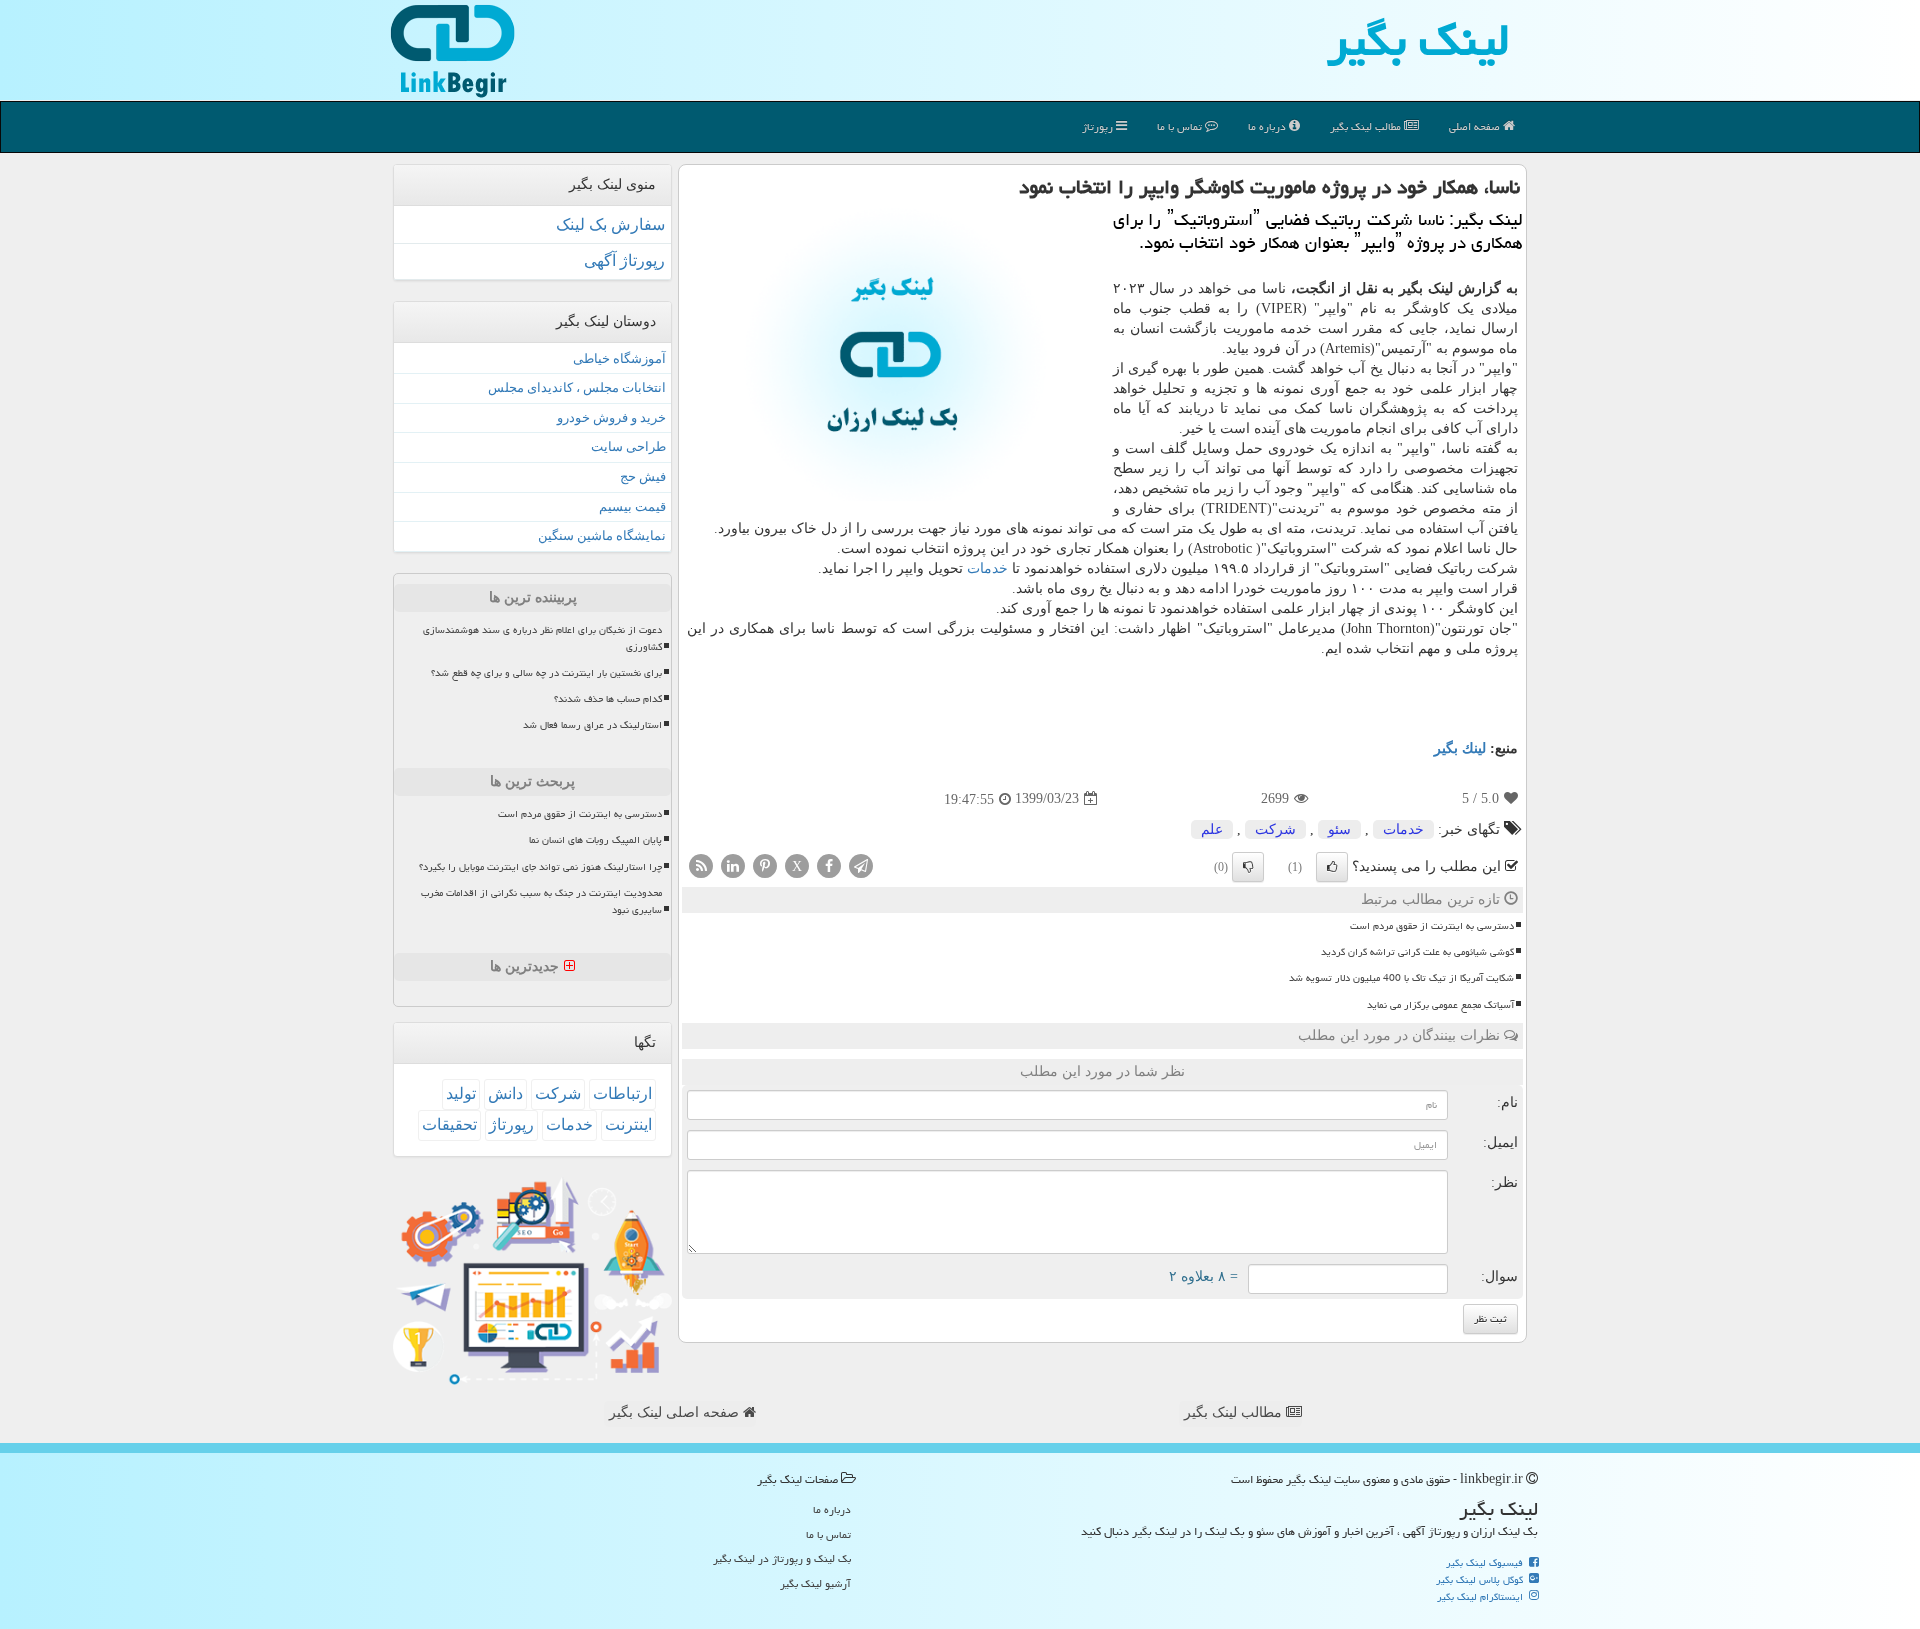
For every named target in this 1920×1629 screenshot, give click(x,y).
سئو (1339, 829)
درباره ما (1268, 126)
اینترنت (628, 1124)
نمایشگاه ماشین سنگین (602, 535)
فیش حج (643, 476)
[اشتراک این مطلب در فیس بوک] (829, 864)
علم (1212, 829)
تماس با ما (1181, 126)
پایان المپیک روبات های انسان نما (595, 840)
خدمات (987, 568)
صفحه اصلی (1476, 126)
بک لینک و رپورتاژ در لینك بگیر (782, 1558)
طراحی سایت (628, 446)
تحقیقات (449, 1124)
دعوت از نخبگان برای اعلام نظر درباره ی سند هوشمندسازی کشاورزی (542, 638)
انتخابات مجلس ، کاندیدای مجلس (577, 387)
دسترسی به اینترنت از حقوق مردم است (1432, 926)
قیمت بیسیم (632, 506)
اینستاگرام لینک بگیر (1481, 1597)
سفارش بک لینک (610, 224)
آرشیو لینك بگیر (815, 1583)
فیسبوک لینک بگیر (1486, 1563)
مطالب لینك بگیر (1367, 126)
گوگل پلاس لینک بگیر (1481, 1580)
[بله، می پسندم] (1332, 867)
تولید (461, 1093)
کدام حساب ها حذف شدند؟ (608, 699)
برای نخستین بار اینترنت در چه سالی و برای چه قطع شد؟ (546, 673)
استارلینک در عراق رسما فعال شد (592, 725)
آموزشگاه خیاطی (619, 358)
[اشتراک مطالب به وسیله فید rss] (701, 864)
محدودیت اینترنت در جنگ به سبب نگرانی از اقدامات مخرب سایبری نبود (541, 901)
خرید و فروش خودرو (611, 417)
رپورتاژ (1099, 126)
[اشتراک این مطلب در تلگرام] (861, 864)
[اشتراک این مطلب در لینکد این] (733, 864)
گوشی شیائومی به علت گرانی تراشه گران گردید (1417, 952)
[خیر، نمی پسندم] (1248, 867)
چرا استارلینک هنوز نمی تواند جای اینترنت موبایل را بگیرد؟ (540, 867)
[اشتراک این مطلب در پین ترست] (765, 864)
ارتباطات (622, 1093)
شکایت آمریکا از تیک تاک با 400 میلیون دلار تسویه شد (1401, 978)
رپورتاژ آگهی (624, 260)
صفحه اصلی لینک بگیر (676, 1412)
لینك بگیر (1460, 748)
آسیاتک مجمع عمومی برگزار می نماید (1440, 1005)
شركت (1275, 829)
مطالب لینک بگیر (1235, 1412)
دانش (505, 1093)
